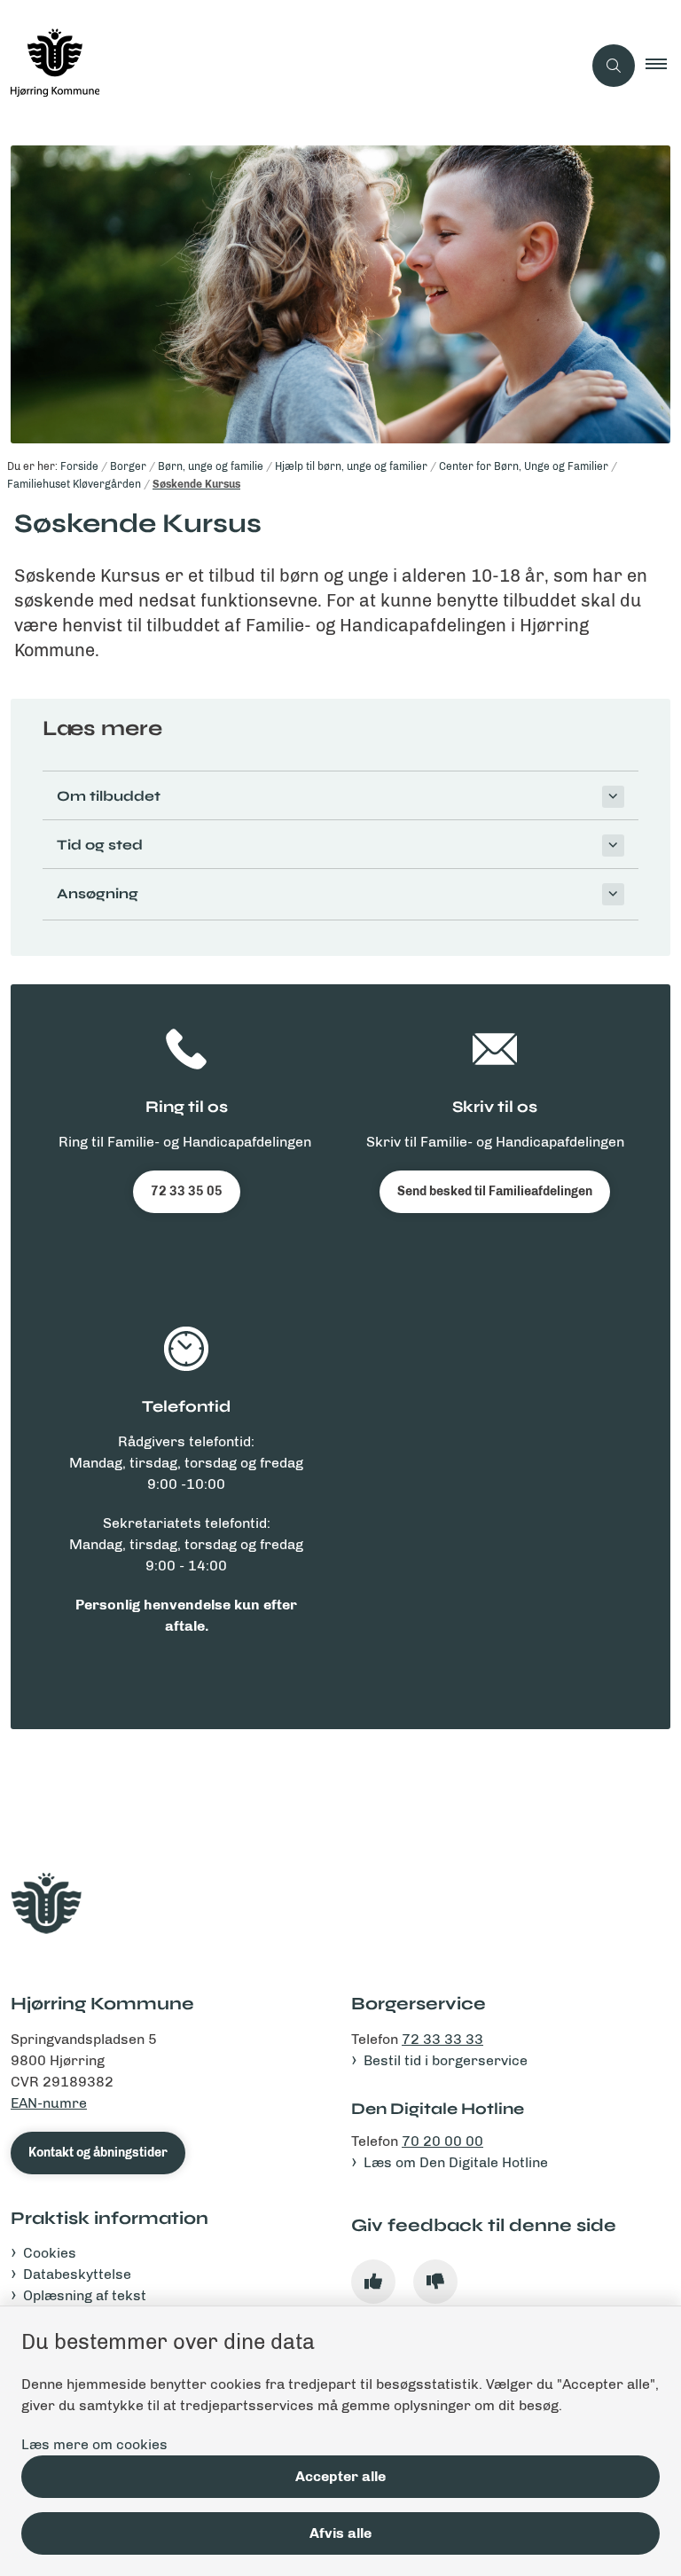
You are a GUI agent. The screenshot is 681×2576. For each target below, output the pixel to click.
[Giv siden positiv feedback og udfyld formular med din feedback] (373, 2282)
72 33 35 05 (187, 1191)
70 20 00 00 (442, 2141)
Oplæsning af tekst (85, 2295)
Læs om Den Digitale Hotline (456, 2162)
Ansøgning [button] (98, 893)
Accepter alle (340, 2476)
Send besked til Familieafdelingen (495, 1191)
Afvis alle (340, 2533)
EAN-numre (49, 2103)
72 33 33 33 (442, 2039)
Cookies (50, 2253)
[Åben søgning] (614, 66)
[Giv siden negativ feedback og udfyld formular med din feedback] (435, 2282)
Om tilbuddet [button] (109, 796)
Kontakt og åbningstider (98, 2153)
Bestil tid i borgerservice (446, 2060)
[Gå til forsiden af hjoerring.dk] (284, 66)
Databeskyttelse (77, 2274)
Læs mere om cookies (94, 2444)
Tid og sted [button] (100, 845)
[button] (663, 66)
